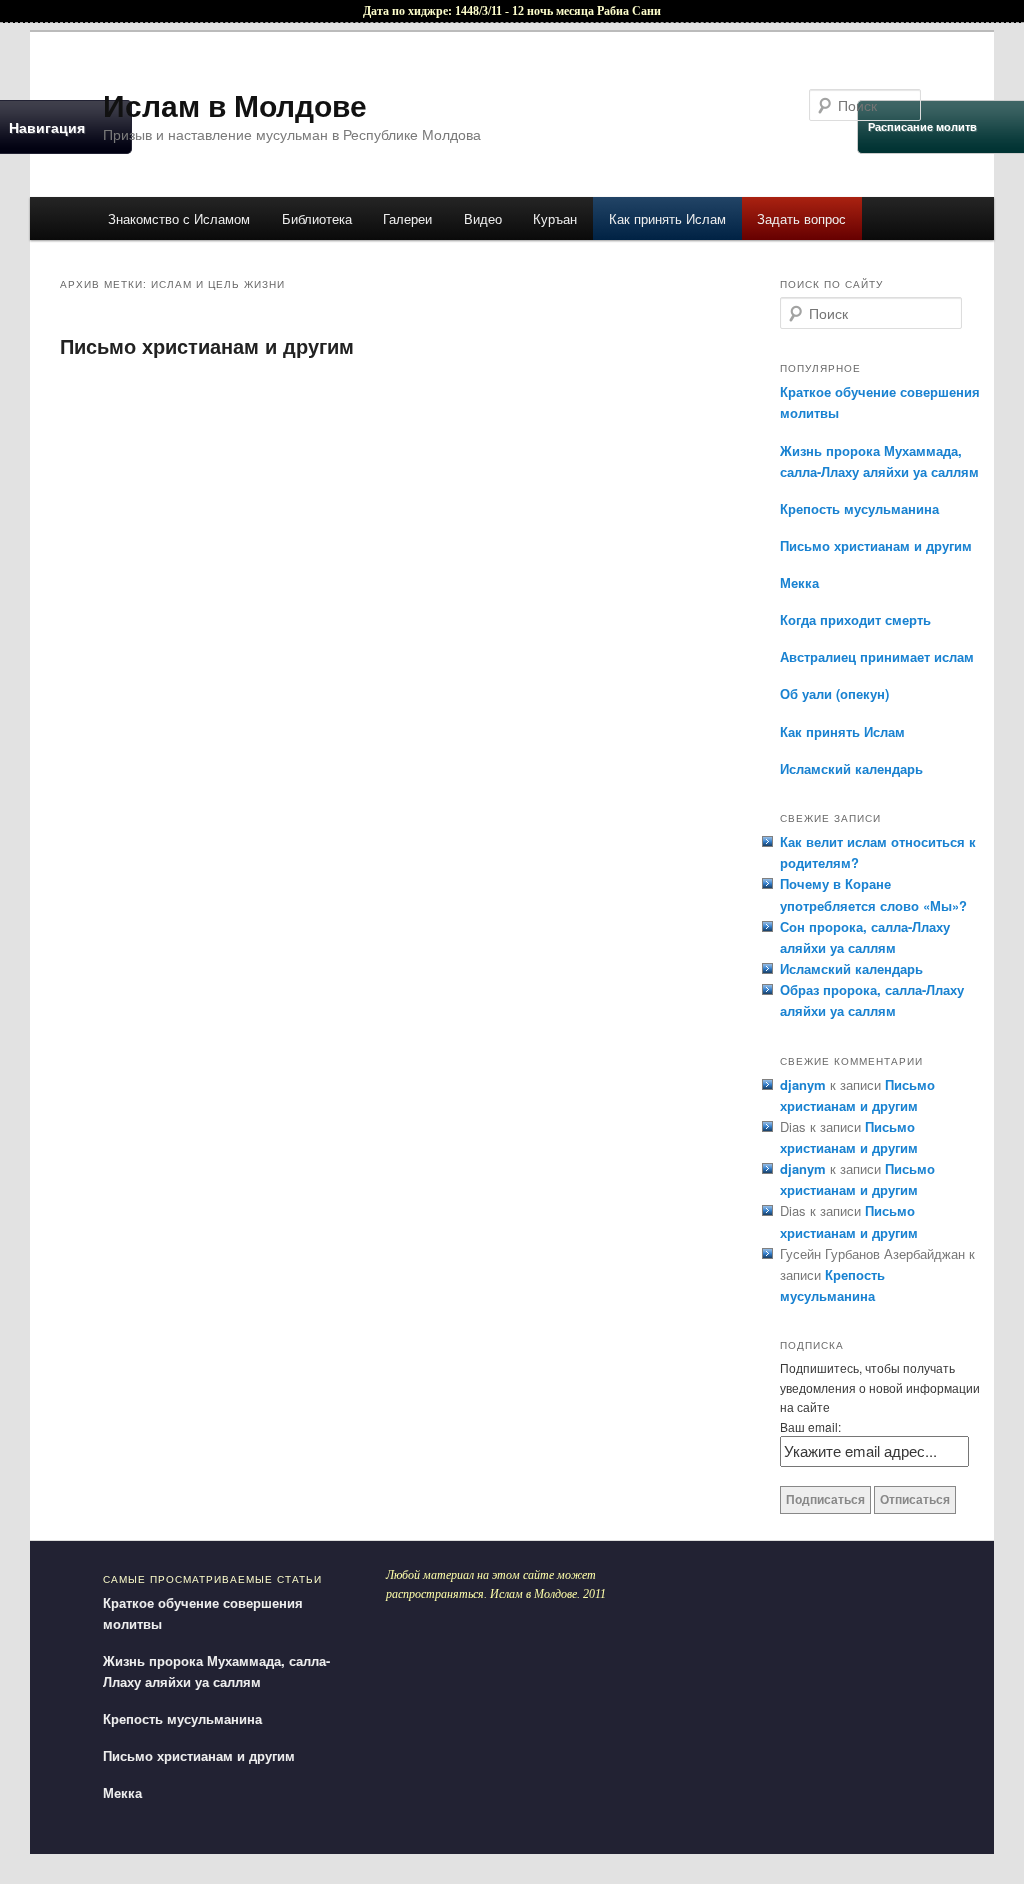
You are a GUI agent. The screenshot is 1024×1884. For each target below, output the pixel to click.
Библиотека (317, 218)
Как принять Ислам (667, 218)
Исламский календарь (851, 768)
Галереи (407, 218)
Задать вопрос (801, 218)
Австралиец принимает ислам (877, 656)
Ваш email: (810, 1426)
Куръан (555, 218)
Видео (483, 218)
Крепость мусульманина (859, 508)
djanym (803, 1084)
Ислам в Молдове (235, 104)
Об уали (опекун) (834, 693)
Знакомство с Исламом (179, 218)
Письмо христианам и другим (207, 345)
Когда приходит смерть (855, 619)
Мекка (799, 582)
